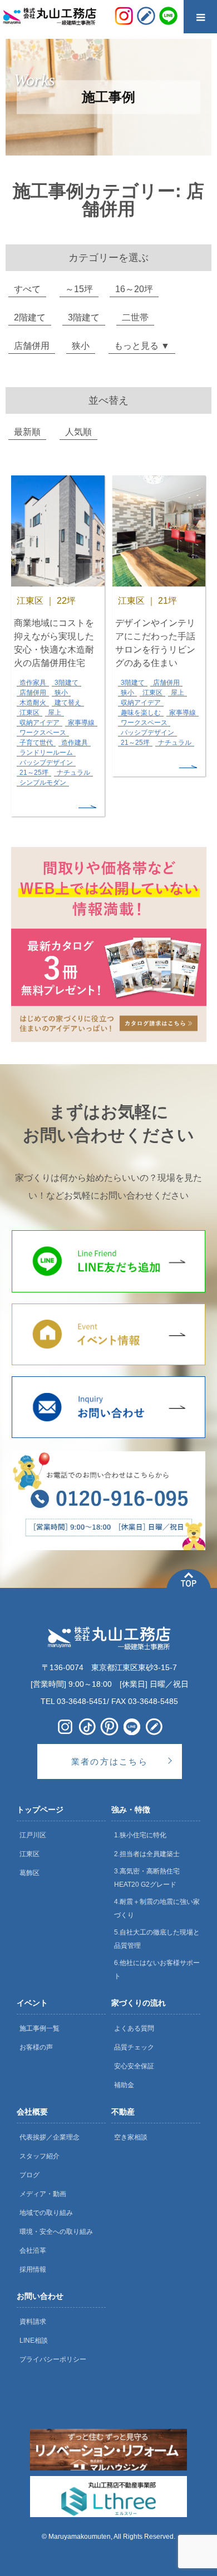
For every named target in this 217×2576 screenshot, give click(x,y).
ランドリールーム (46, 753)
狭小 (81, 346)
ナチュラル (73, 773)
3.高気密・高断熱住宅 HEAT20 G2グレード (147, 1878)
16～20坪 (134, 289)
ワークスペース (43, 733)
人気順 (78, 432)
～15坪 (79, 289)
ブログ (29, 2175)
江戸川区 (33, 1835)
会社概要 (32, 2112)
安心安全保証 (134, 2066)
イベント (32, 2003)
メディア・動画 (43, 2194)
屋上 (55, 713)
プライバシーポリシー (53, 2359)
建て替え (68, 703)
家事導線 (81, 723)
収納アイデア (40, 723)
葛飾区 (29, 1873)
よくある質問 (134, 2028)
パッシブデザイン (46, 763)
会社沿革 (33, 2251)
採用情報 (33, 2269)
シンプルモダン (43, 783)
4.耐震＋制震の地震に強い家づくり (157, 1908)
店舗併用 (32, 346)
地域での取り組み (46, 2213)
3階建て (84, 317)
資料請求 (33, 2322)
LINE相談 (34, 2341)
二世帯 (135, 317)
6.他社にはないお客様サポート (157, 1969)
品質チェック (134, 2047)
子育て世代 (36, 743)
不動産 (123, 2112)
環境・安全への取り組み (56, 2232)
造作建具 (75, 743)
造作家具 (33, 683)
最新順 (27, 432)
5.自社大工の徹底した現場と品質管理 (157, 1939)
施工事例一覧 (40, 2028)
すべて (27, 289)
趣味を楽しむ (141, 713)
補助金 (124, 2085)
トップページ (40, 1810)
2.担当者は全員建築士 (147, 1854)
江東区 (29, 713)
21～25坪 (34, 773)
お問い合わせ (40, 2296)
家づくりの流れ (139, 2003)
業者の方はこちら (110, 1761)
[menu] (200, 17)
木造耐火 (33, 703)
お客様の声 (36, 2047)
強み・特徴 (131, 1810)
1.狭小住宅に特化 (140, 1835)
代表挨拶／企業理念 (50, 2137)
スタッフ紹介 (40, 2156)
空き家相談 (131, 2137)
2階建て (30, 317)
